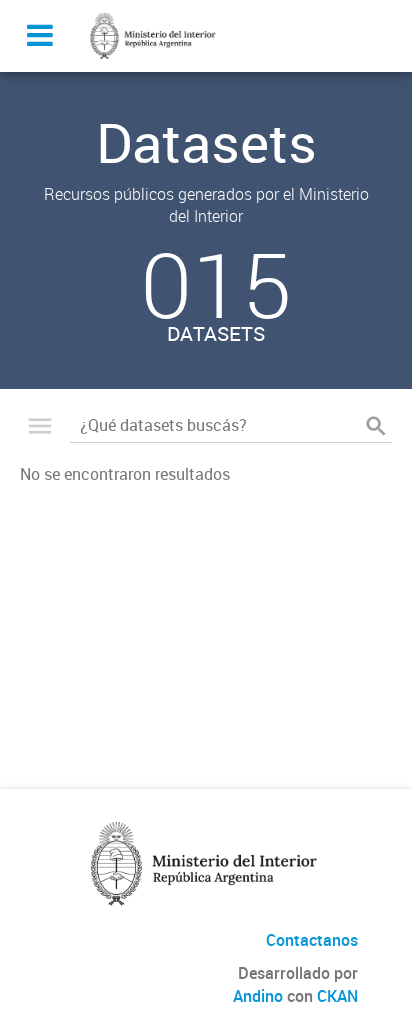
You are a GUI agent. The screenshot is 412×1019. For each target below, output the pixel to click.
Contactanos (312, 940)
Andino (258, 996)
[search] (376, 426)
